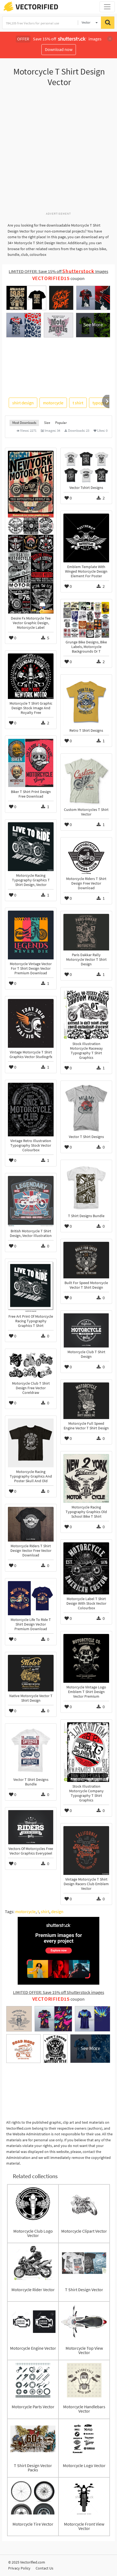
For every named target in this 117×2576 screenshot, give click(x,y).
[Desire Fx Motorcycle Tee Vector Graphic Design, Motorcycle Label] (31, 532)
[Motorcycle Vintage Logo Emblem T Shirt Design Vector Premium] (86, 1658)
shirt (45, 1911)
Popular (61, 423)
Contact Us (44, 2568)
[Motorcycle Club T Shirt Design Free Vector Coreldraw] (31, 1365)
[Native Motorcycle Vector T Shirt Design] (31, 1673)
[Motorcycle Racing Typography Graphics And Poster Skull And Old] (31, 1443)
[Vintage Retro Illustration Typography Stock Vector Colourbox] (31, 1110)
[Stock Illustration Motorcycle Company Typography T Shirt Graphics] (86, 1752)
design (57, 1911)
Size (47, 423)
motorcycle (53, 403)
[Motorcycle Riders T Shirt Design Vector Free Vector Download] (31, 1524)
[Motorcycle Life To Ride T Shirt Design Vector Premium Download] (31, 1598)
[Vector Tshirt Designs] (86, 467)
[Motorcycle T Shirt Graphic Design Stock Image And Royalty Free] (31, 676)
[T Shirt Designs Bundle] (86, 1187)
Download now (59, 49)
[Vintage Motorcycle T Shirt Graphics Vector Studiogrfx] (31, 1023)
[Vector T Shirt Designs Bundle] (31, 1751)
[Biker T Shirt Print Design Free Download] (31, 763)
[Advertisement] (59, 152)
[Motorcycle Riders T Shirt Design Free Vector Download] (86, 857)
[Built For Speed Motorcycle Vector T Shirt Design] (86, 1260)
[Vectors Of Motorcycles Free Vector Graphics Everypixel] (31, 1827)
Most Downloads (24, 423)
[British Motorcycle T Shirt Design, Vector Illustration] (31, 1201)
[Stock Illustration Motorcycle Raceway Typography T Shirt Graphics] (86, 1015)
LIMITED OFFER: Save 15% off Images (58, 271)
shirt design (23, 403)
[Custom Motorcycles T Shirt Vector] (86, 781)
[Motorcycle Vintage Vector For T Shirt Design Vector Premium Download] (31, 935)
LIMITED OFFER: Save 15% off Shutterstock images (59, 1992)
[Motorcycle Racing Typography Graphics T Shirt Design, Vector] (31, 847)
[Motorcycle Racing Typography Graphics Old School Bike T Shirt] (86, 1478)
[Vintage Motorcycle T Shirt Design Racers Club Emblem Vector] (86, 1850)
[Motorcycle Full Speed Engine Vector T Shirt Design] (86, 1401)
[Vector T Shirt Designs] (86, 1108)
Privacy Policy (19, 2568)
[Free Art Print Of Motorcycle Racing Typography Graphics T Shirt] (31, 1287)
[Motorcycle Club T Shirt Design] (86, 1330)
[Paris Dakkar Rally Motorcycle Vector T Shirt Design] (86, 932)
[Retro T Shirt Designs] (86, 702)
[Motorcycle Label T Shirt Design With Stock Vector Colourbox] (86, 1568)
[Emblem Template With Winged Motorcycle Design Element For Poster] (86, 538)
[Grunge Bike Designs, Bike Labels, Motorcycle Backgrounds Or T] (86, 620)
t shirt (78, 403)
